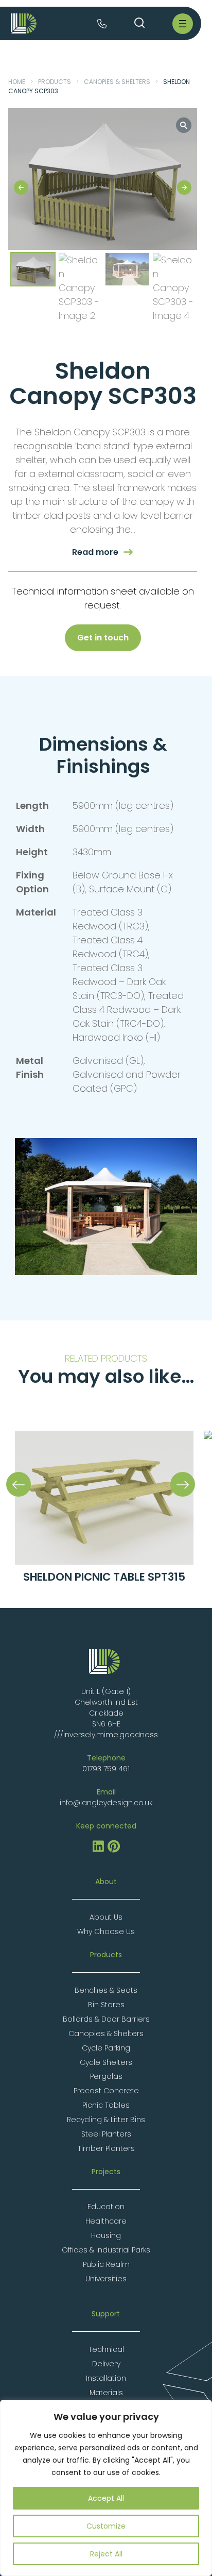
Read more (95, 552)
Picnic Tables (106, 2105)
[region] (106, 2488)
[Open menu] (183, 24)
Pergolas (106, 2076)
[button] (184, 125)
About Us (106, 1917)
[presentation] (19, 1484)
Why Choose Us (106, 1931)
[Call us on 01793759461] (102, 25)
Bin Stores (106, 2005)
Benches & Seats (106, 1990)
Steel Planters (106, 2134)
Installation (106, 2378)
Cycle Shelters (106, 2062)
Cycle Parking (106, 2048)
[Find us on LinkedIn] (98, 1850)
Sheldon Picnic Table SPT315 (104, 1577)
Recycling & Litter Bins (106, 2120)
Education (106, 2207)
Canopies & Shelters (117, 82)
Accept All (106, 2498)
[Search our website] (139, 23)
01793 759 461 (106, 1769)
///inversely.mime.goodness (106, 1735)
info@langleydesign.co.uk (106, 1803)
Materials (106, 2393)
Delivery (106, 2364)
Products (55, 82)
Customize (106, 2526)
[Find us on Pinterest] (114, 1850)
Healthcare (106, 2221)
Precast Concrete (106, 2091)
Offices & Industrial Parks (106, 2250)
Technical (106, 2349)
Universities (106, 2279)
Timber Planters (106, 2148)
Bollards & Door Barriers (106, 2019)
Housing (106, 2235)
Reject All (106, 2554)
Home (17, 82)
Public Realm (106, 2264)
